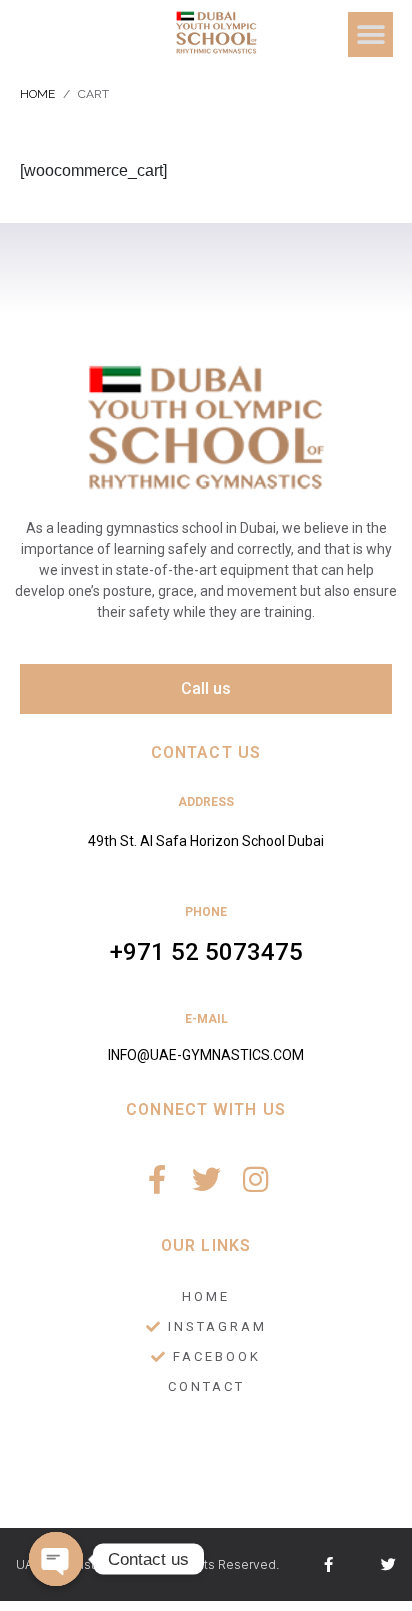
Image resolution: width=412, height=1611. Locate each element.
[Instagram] (255, 1179)
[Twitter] (206, 1179)
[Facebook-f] (157, 1179)
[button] (370, 34)
